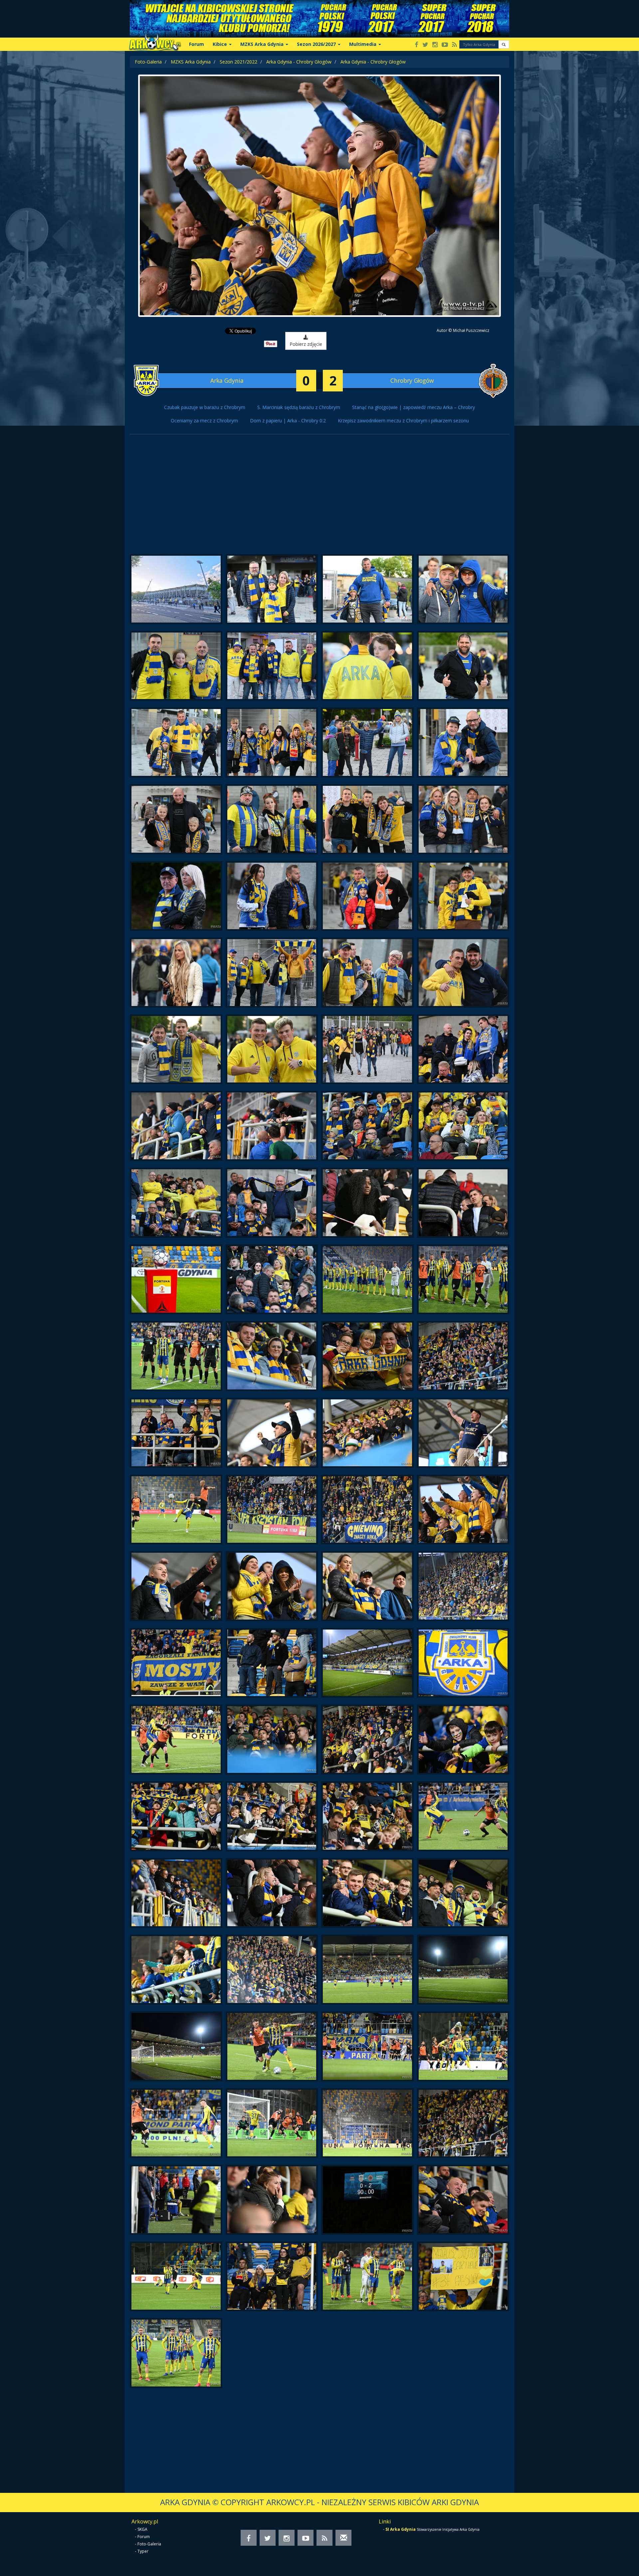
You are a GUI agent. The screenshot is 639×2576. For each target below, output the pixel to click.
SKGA (142, 2529)
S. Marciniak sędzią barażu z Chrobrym (299, 407)
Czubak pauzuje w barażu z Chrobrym (205, 407)
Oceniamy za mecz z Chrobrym (204, 421)
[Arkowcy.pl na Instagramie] (435, 45)
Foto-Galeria (148, 62)
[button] (504, 44)
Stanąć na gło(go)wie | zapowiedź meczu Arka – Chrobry (414, 407)
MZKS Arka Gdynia (191, 62)
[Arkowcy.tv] (445, 45)
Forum (197, 44)
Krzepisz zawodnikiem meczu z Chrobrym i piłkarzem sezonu (403, 421)
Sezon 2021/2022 (238, 62)
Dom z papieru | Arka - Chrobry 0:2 (288, 421)
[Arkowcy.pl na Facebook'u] (417, 45)
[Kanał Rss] (454, 45)
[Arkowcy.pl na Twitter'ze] (425, 45)
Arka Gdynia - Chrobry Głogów (299, 62)
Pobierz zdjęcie (306, 344)
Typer (143, 2551)
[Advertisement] (319, 498)
